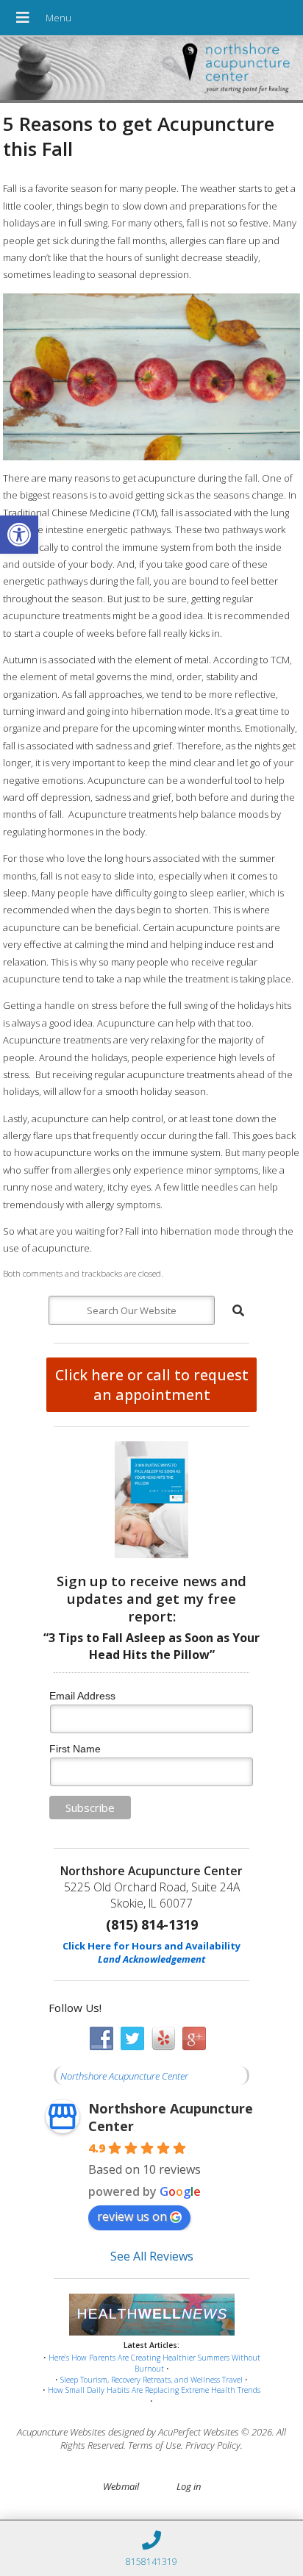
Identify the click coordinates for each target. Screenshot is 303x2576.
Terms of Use (154, 2445)
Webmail (121, 2486)
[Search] (238, 1310)
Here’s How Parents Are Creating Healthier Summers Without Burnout (154, 2363)
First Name (75, 1749)
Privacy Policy (213, 2445)
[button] (19, 535)
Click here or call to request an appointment (152, 1385)
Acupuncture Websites (61, 2432)
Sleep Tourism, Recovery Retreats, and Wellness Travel (151, 2380)
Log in (189, 2486)
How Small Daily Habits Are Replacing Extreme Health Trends (154, 2390)
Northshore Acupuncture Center (124, 2076)
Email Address (82, 1696)
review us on (132, 2216)
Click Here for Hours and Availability (151, 1946)
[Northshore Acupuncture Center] (151, 70)
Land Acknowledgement (151, 1959)
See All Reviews (152, 2256)
